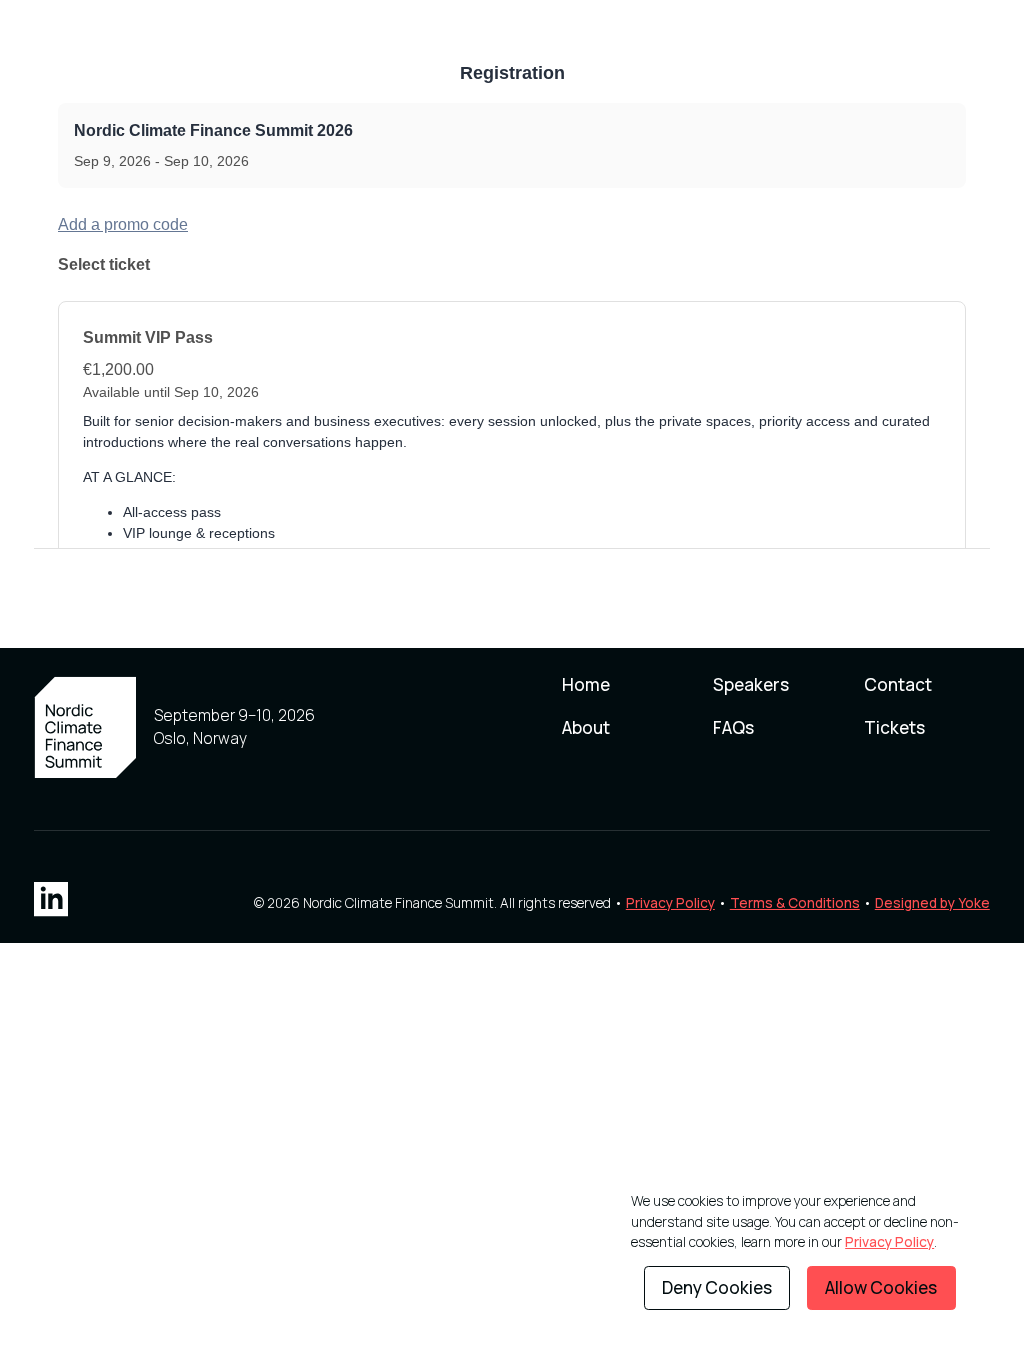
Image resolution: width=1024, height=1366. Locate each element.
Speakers (751, 684)
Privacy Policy (670, 902)
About (586, 727)
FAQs (733, 727)
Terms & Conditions (795, 902)
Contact (898, 684)
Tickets (894, 727)
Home (586, 684)
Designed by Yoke (932, 902)
